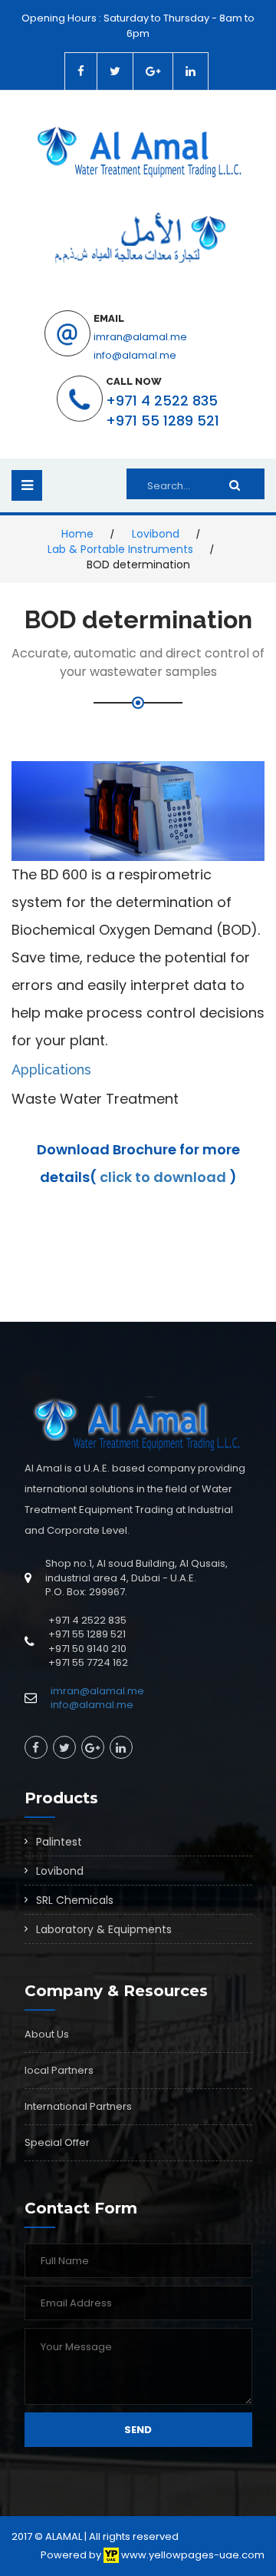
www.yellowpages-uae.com (192, 2555)
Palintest (59, 1842)
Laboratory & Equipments (104, 1929)
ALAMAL (64, 2536)
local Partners (59, 2070)
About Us (47, 2034)
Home (77, 534)
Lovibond (156, 534)
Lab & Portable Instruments (120, 549)
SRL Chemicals (75, 1900)
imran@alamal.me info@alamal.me (97, 1698)
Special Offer (57, 2142)
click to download (164, 1177)
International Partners (78, 2106)
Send (138, 2430)
